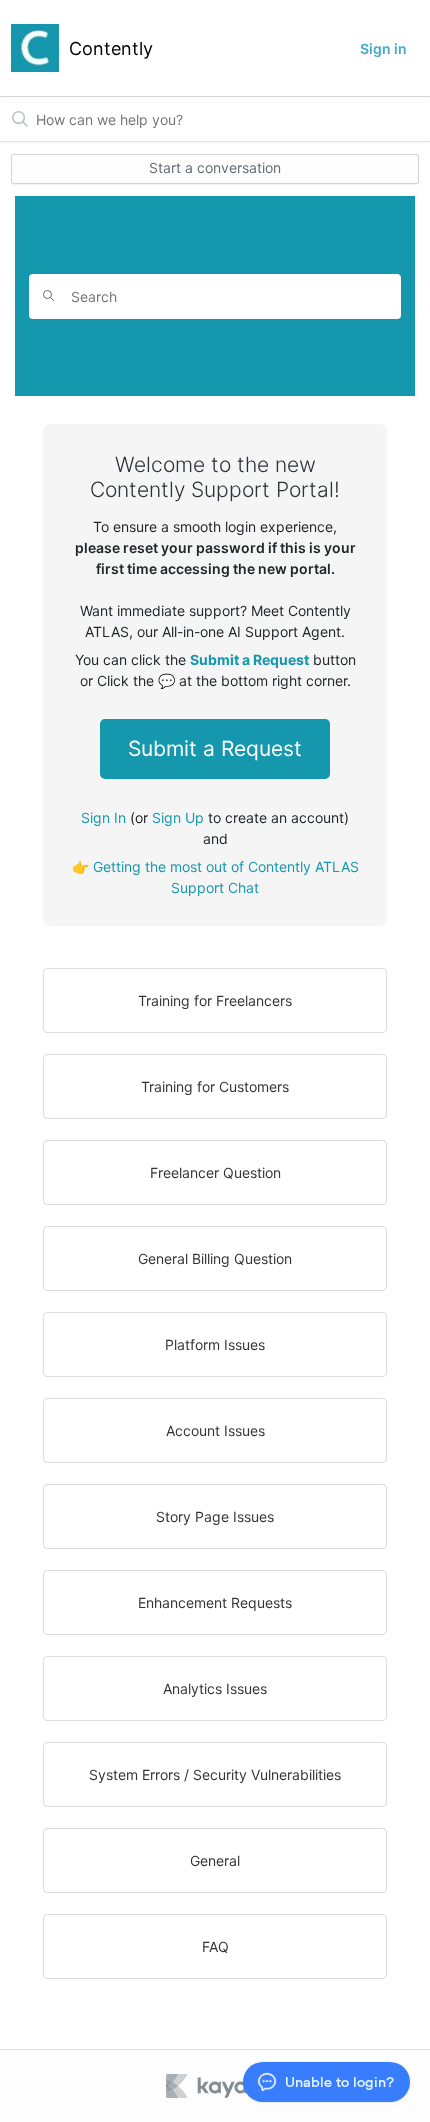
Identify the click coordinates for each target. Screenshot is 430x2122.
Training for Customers (215, 1086)
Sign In (103, 817)
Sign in (383, 48)
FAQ (215, 1946)
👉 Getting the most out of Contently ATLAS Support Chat (215, 877)
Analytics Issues (215, 1688)
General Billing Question (215, 1258)
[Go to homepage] (35, 48)
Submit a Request (215, 748)
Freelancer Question (215, 1172)
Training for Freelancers (215, 1000)
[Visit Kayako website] (221, 2086)
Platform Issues (215, 1344)
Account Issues (215, 1430)
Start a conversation (215, 167)
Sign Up (178, 817)
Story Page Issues (215, 1516)
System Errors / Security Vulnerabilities (215, 1774)
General (215, 1860)
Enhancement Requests (215, 1602)
